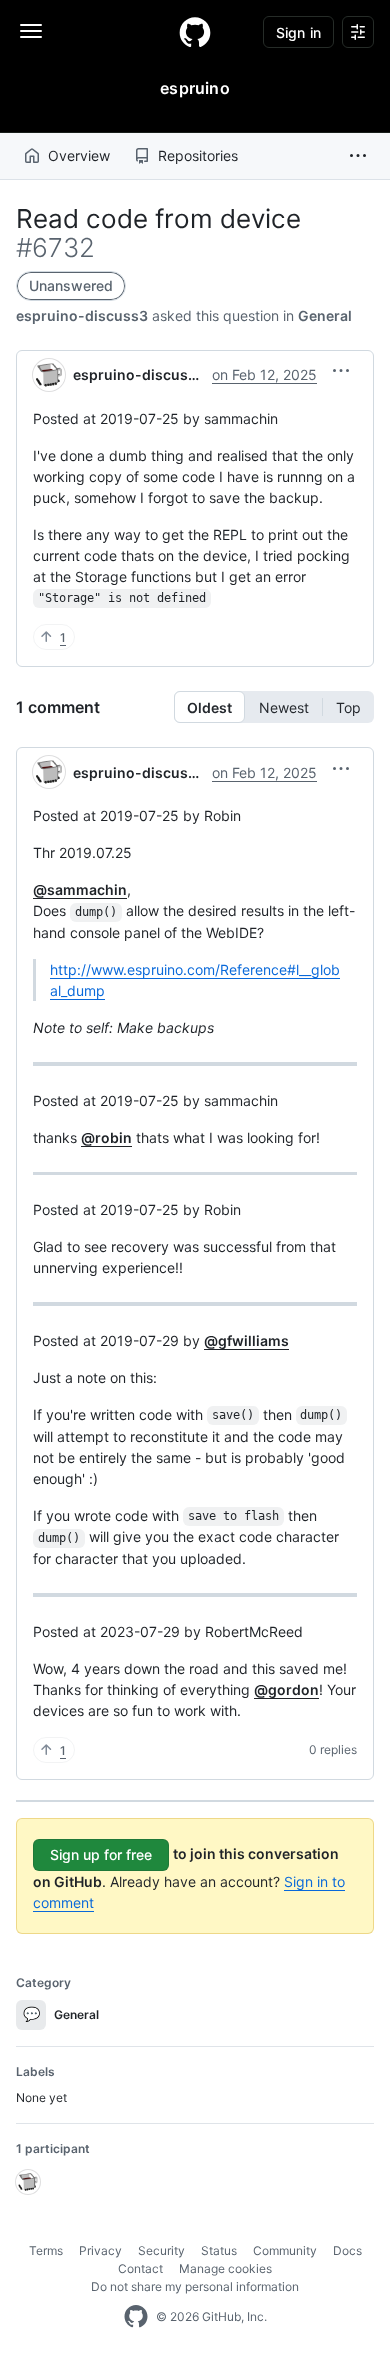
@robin (106, 1137)
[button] (358, 156)
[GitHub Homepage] (136, 2317)
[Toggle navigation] (31, 31)
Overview (79, 155)
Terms (46, 2250)
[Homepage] (195, 32)
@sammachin (80, 889)
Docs (347, 2250)
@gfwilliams (246, 1340)
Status (219, 2250)
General (325, 315)
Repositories (198, 155)
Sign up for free (101, 1854)
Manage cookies (225, 2268)
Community (285, 2250)
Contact (140, 2268)
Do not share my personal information (195, 2286)
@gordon (286, 1689)
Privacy (100, 2250)
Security (161, 2250)
